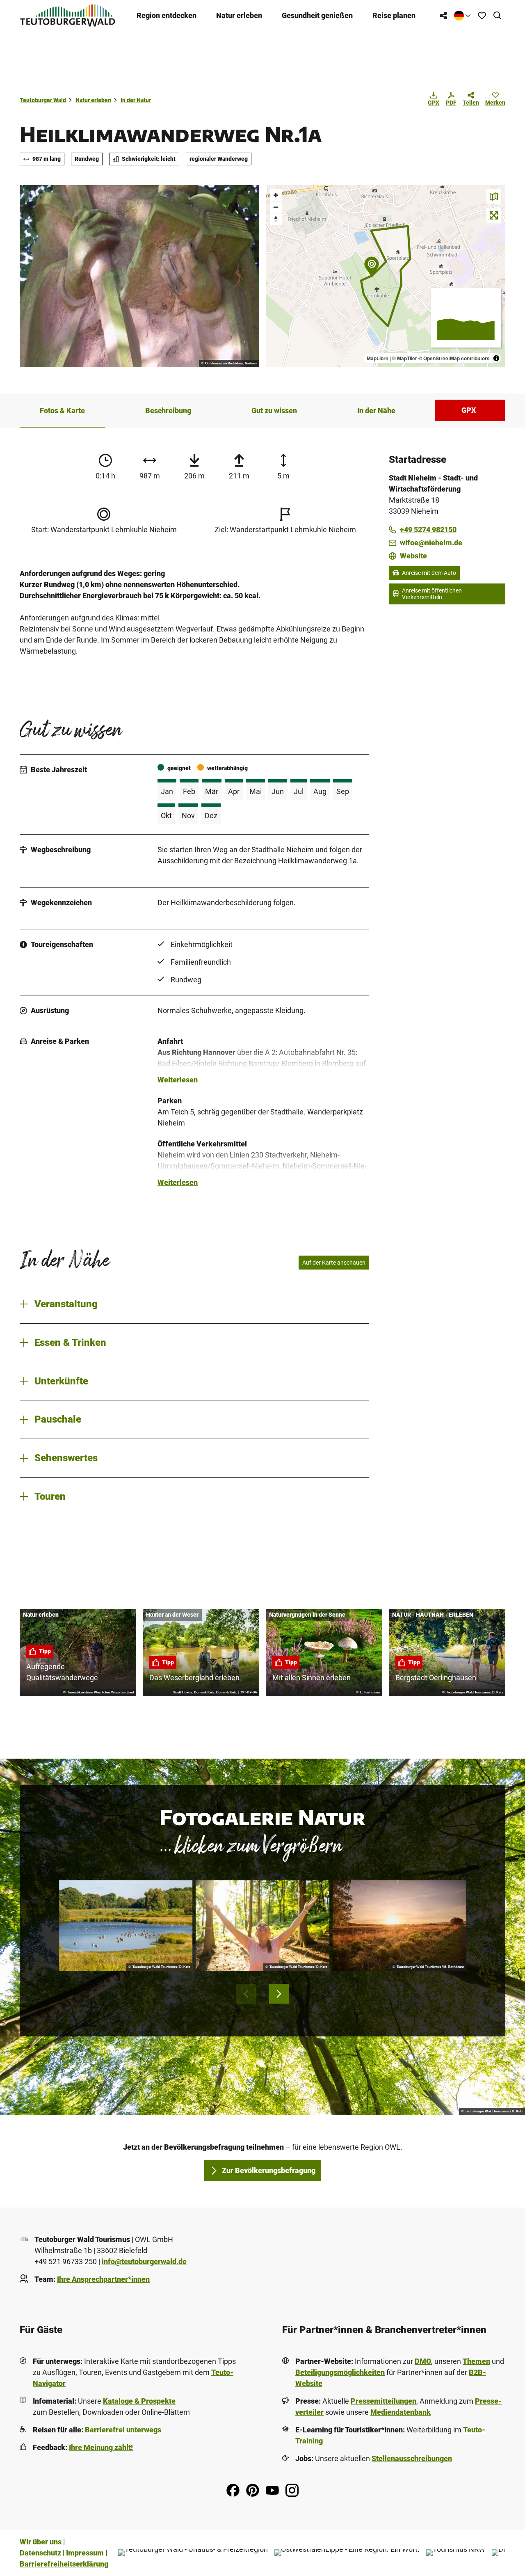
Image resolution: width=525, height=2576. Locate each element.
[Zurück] (246, 1994)
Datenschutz (40, 2553)
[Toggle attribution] (496, 358)
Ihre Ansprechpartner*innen (103, 2279)
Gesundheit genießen (317, 15)
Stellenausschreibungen (412, 2458)
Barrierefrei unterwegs (123, 2430)
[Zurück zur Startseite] (68, 15)
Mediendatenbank (401, 2412)
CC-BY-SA (249, 1693)
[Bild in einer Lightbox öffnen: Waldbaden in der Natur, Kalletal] (262, 1925)
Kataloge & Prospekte (139, 2401)
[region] (386, 276)
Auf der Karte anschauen (334, 1263)
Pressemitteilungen (383, 2401)
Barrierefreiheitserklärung (64, 2564)
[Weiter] (279, 1994)
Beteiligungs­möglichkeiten (340, 2372)
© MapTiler (405, 358)
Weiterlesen (178, 1080)
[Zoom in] (276, 195)
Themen (476, 2361)
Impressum (85, 2553)
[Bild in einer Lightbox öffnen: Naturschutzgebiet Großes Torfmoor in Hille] (399, 1925)
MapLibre (378, 358)
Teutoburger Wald (43, 100)
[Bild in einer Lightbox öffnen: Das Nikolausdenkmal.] (139, 276)
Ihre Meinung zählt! (101, 2447)
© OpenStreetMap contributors (454, 358)
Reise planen (394, 15)
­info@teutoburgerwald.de (144, 2261)
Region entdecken (167, 15)
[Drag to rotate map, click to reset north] (276, 219)
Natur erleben (239, 15)
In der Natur (136, 100)
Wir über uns (41, 2542)
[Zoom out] (276, 207)
